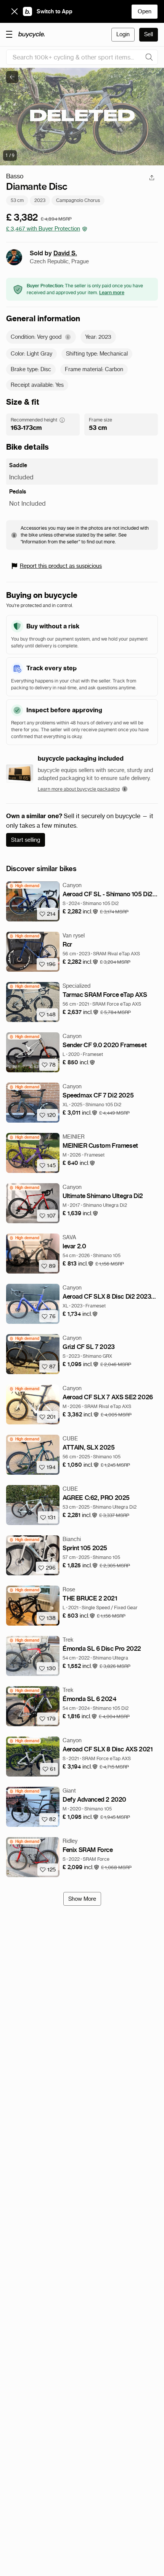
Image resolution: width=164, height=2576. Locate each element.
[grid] (24, 886)
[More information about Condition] (68, 337)
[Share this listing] (152, 178)
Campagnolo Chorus (78, 200)
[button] (80, 912)
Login (123, 34)
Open (145, 11)
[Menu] (9, 34)
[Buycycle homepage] (32, 35)
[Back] (12, 77)
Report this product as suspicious (61, 566)
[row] (24, 886)
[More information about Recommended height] (62, 420)
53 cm (17, 200)
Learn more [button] (112, 292)
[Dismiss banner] (14, 11)
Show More (82, 1899)
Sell (149, 34)
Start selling (26, 840)
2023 (40, 200)
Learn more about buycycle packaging (79, 789)
